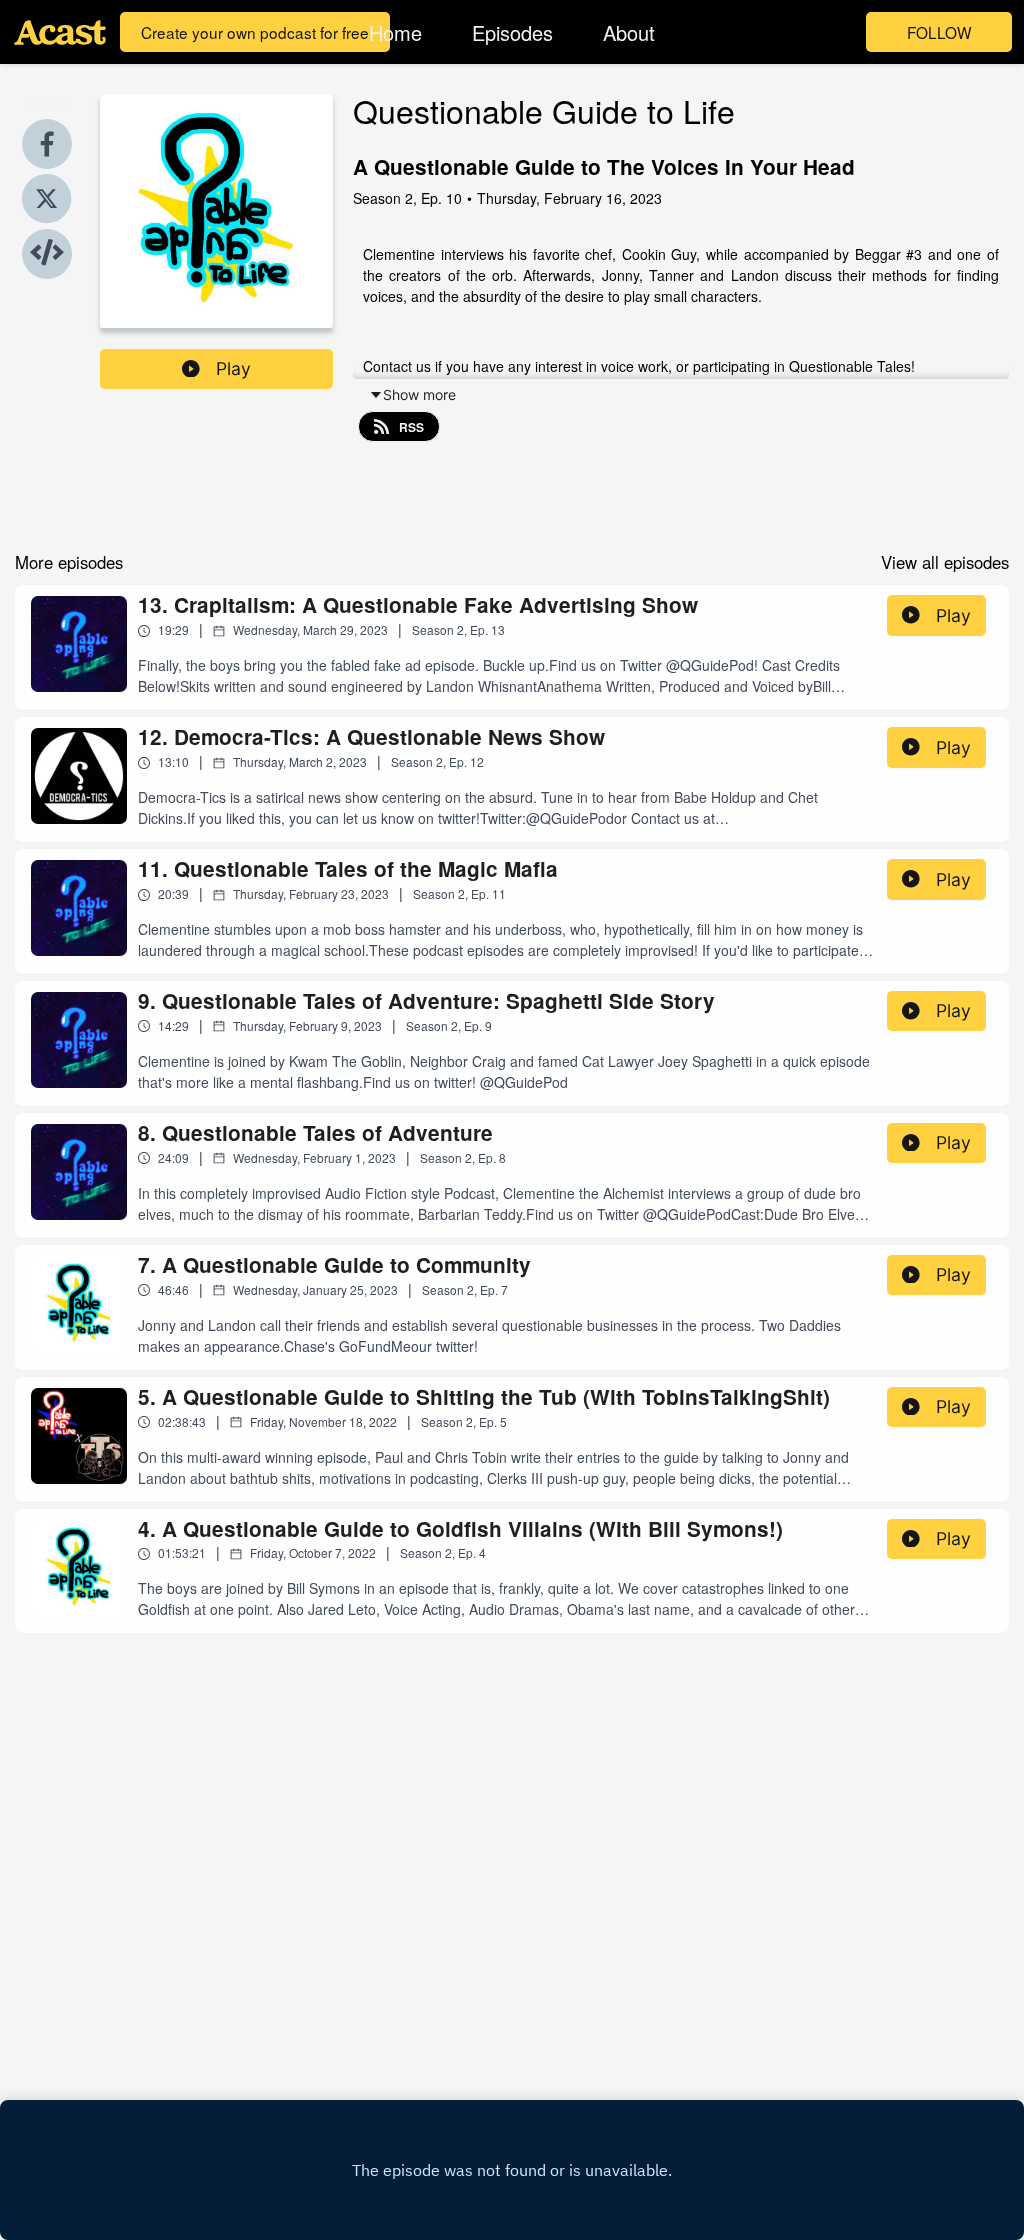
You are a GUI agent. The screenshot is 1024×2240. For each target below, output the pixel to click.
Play (233, 368)
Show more (419, 394)
